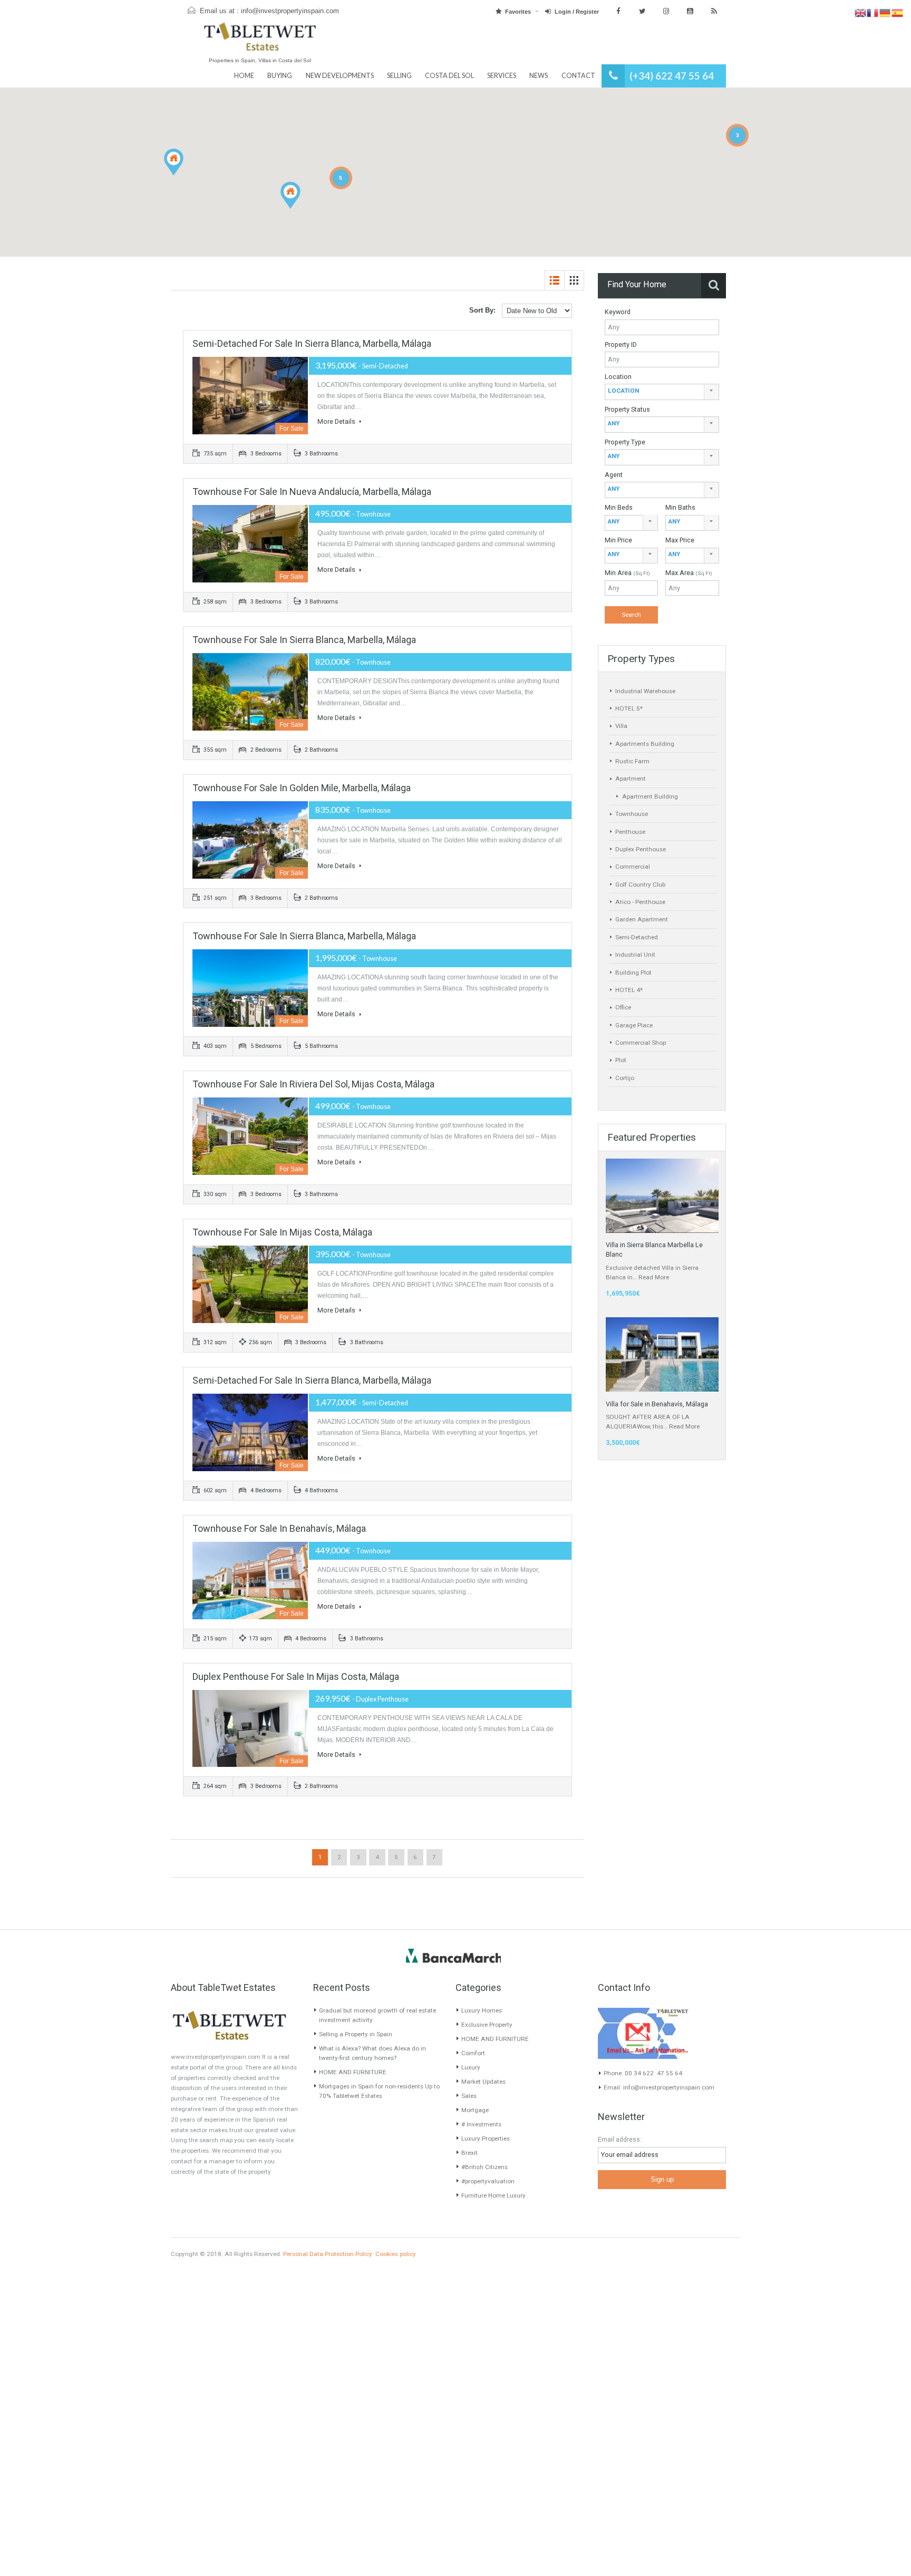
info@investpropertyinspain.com (290, 11)
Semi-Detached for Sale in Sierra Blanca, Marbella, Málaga (312, 343)
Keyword (618, 312)
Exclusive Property (487, 2025)
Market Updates (483, 2082)
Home (244, 76)
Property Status (627, 409)
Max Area (689, 573)
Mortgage (475, 2110)
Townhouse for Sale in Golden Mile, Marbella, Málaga (302, 788)
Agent (614, 475)
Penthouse (630, 832)
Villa (621, 726)
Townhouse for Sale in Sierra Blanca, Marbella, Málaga (304, 640)
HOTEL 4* (629, 990)
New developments (340, 76)
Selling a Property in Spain (356, 2034)
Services (502, 76)
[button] (300, 209)
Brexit (469, 2153)
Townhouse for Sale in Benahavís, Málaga (279, 1528)
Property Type (625, 442)
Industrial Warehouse (645, 691)
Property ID (621, 344)
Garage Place (634, 1025)
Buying (280, 76)
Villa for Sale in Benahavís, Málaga (657, 1404)
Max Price (680, 540)
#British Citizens (484, 2167)
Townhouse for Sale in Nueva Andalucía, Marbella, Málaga (312, 492)
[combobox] (662, 392)
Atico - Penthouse (640, 902)
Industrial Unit (635, 955)
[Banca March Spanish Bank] (453, 1956)
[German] (885, 13)
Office (623, 1007)
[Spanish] (898, 13)
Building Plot (633, 973)
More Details (337, 421)
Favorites (518, 12)
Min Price (618, 540)
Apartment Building (650, 796)
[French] (873, 13)
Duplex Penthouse (641, 849)
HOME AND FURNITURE (353, 2072)
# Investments (481, 2124)
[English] (861, 13)
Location (618, 377)
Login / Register (577, 12)
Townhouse (632, 814)
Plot (621, 1060)
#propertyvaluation (488, 2181)
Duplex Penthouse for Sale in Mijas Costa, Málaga (296, 1676)
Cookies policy (396, 2254)
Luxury (471, 2067)
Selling (399, 76)
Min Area (627, 573)
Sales (469, 2096)
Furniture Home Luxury (493, 2195)
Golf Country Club (640, 884)
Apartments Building (645, 744)
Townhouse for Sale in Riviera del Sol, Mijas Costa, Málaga (313, 1084)
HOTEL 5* (629, 708)
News (539, 76)
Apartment (631, 779)
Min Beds (619, 507)
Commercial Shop (641, 1043)
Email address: (620, 2139)
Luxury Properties (486, 2138)
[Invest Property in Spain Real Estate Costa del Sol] (260, 41)
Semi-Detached (637, 937)
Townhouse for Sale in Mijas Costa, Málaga (282, 1232)
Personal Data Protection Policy (328, 2254)
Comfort (473, 2053)
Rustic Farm (632, 761)
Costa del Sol (449, 76)
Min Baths (680, 507)
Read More (654, 1277)
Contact (578, 76)
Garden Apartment (642, 919)
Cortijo (625, 1078)
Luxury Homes (482, 2010)
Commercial (633, 867)
